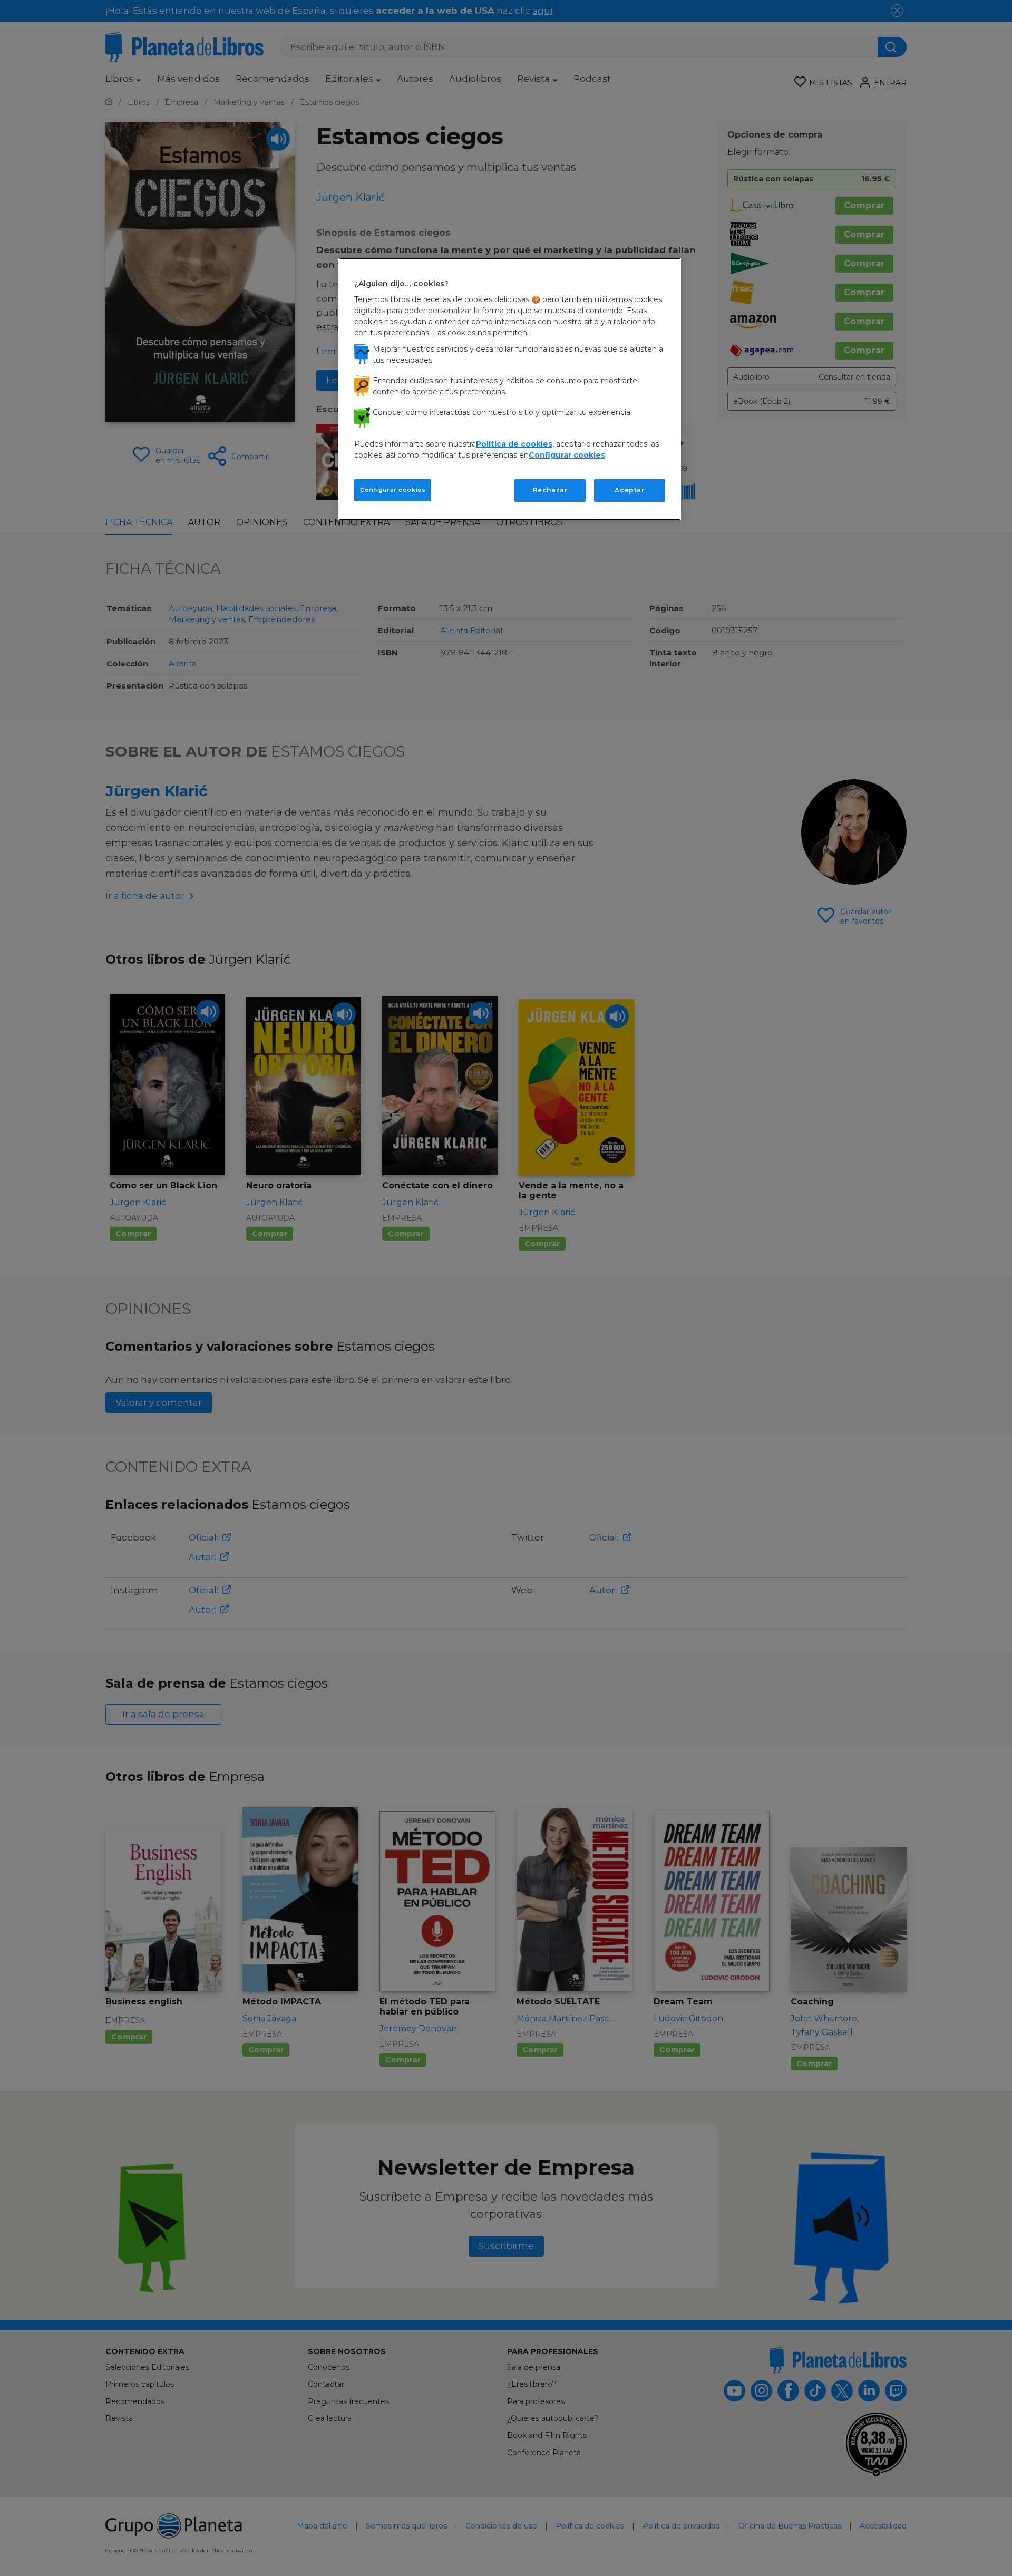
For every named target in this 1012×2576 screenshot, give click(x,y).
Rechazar (550, 490)
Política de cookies (514, 444)
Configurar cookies (393, 490)
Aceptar (629, 490)
